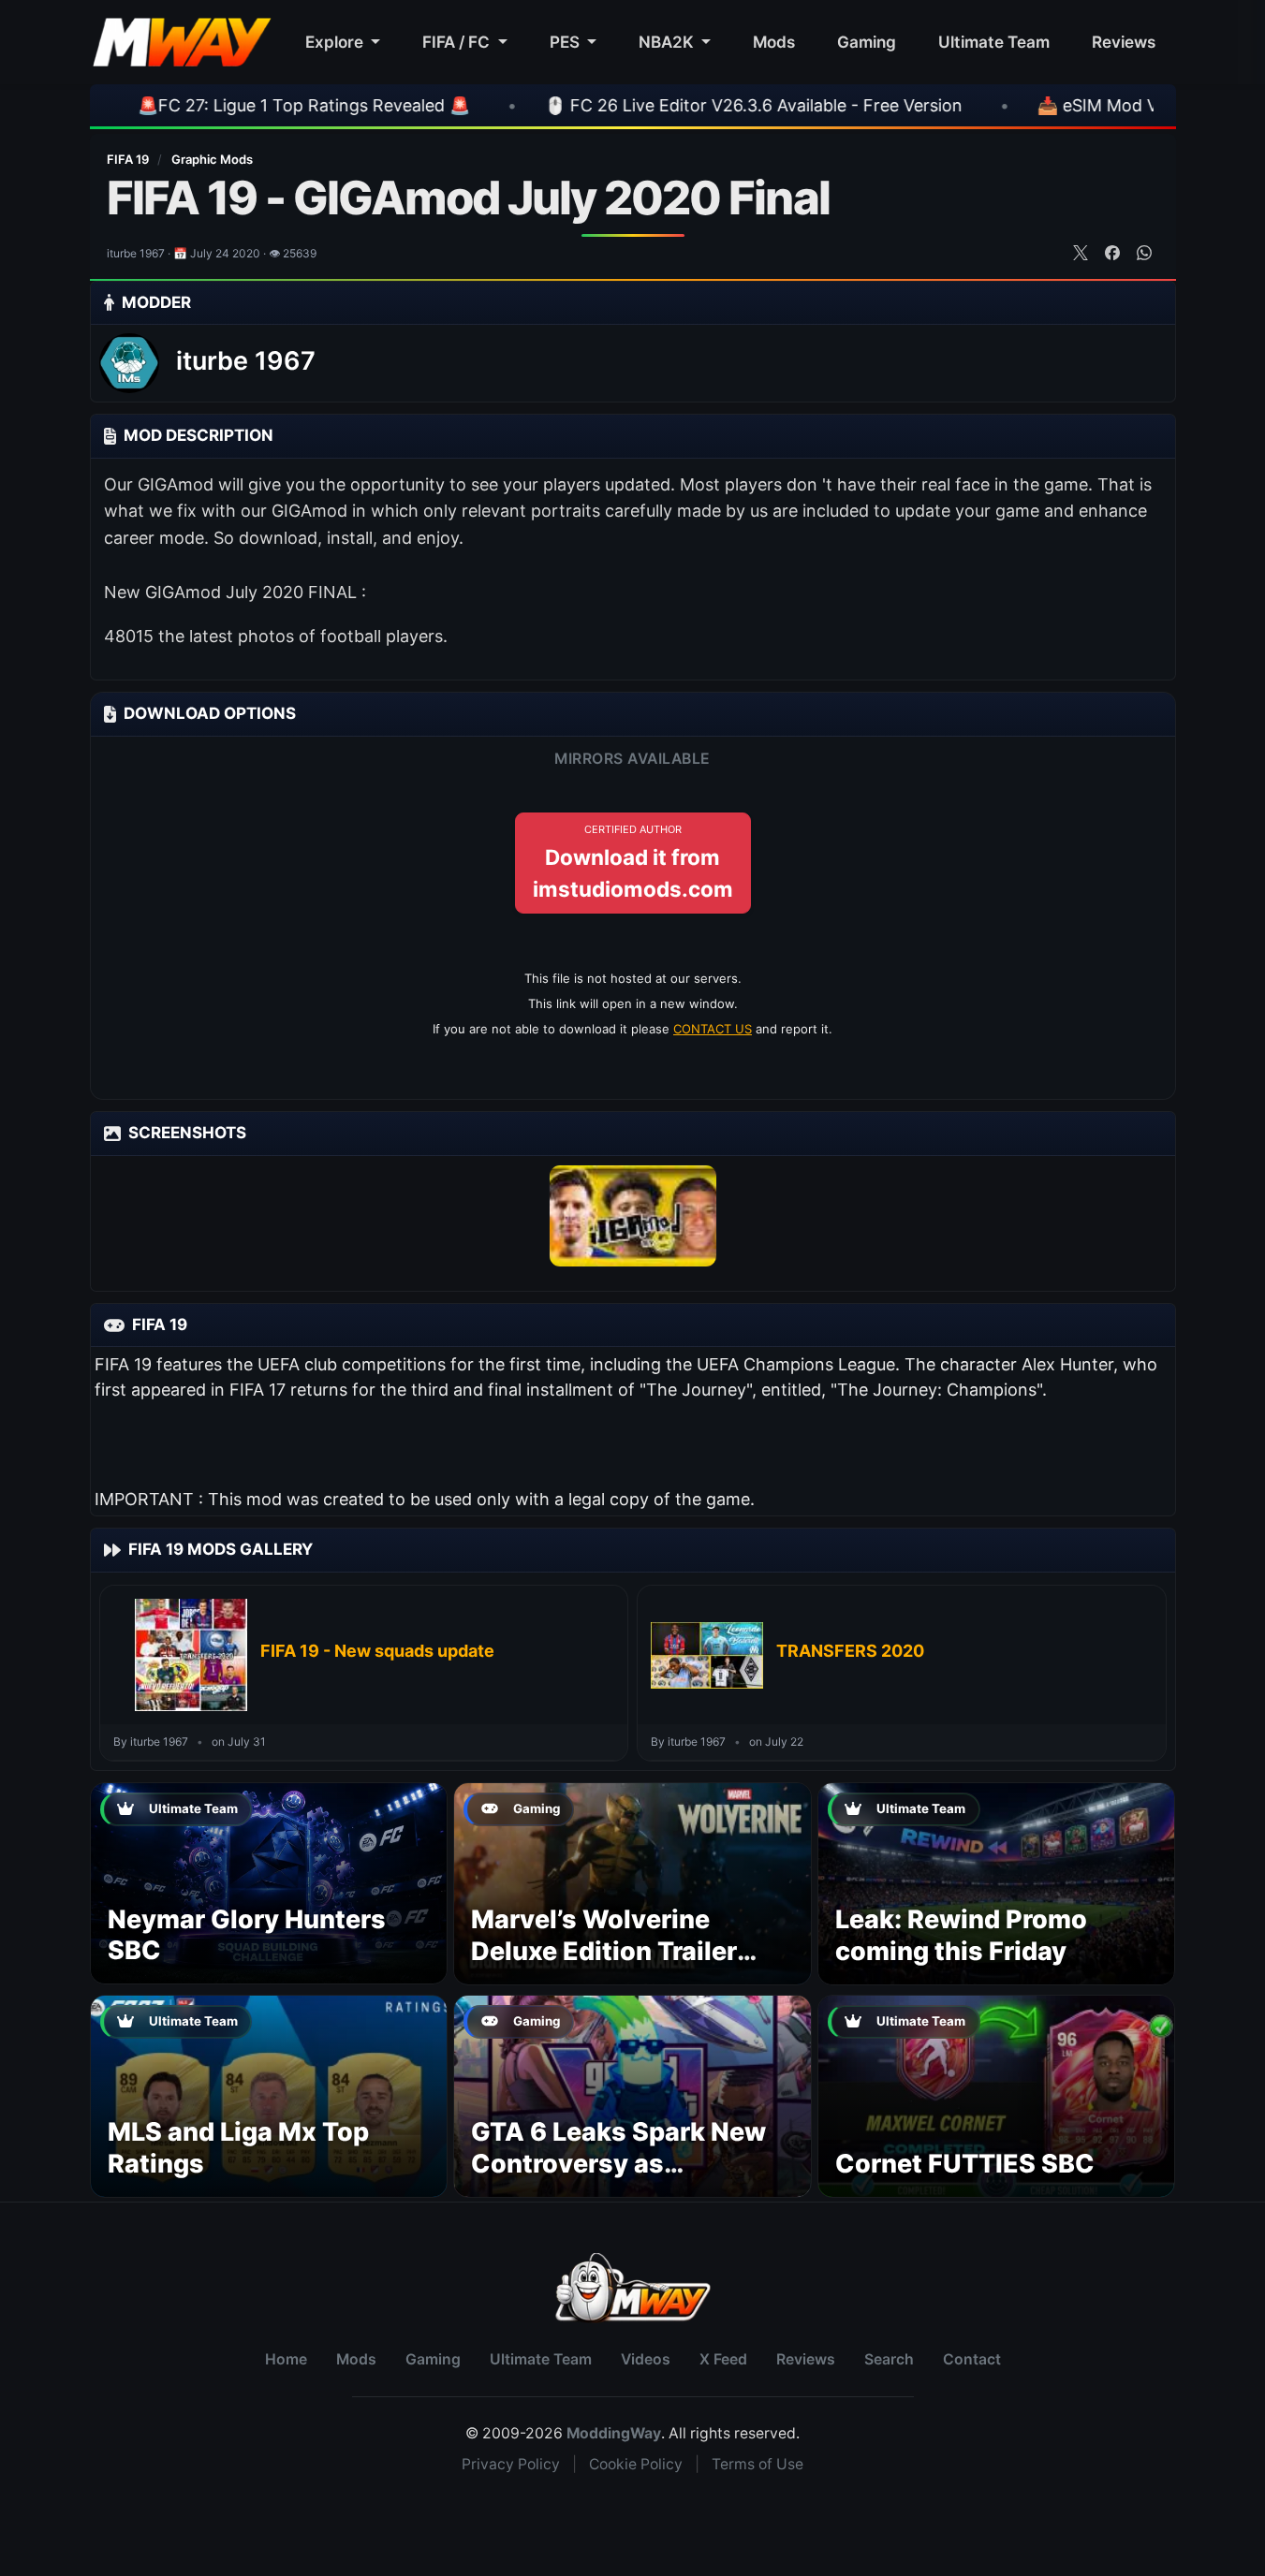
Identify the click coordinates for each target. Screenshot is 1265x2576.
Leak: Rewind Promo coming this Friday (961, 1935)
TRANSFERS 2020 (850, 1651)
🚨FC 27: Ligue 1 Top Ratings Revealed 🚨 (204, 105)
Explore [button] (336, 42)
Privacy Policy (511, 2464)
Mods (774, 42)
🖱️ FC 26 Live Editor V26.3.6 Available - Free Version (654, 105)
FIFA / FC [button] (458, 42)
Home (286, 2359)
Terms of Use (758, 2464)
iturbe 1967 (246, 361)
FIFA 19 (129, 159)
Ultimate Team (994, 42)
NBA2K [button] (668, 42)
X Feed (723, 2359)
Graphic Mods (212, 159)
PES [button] (566, 42)
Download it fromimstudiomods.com (633, 862)
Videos (646, 2359)
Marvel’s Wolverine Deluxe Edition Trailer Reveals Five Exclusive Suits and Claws (613, 1967)
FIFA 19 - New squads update (377, 1651)
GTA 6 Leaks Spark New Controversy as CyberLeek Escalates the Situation (626, 2179)
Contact (972, 2359)
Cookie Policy (636, 2464)
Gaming (867, 42)
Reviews (1124, 42)
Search (889, 2359)
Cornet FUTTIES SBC (965, 2164)
